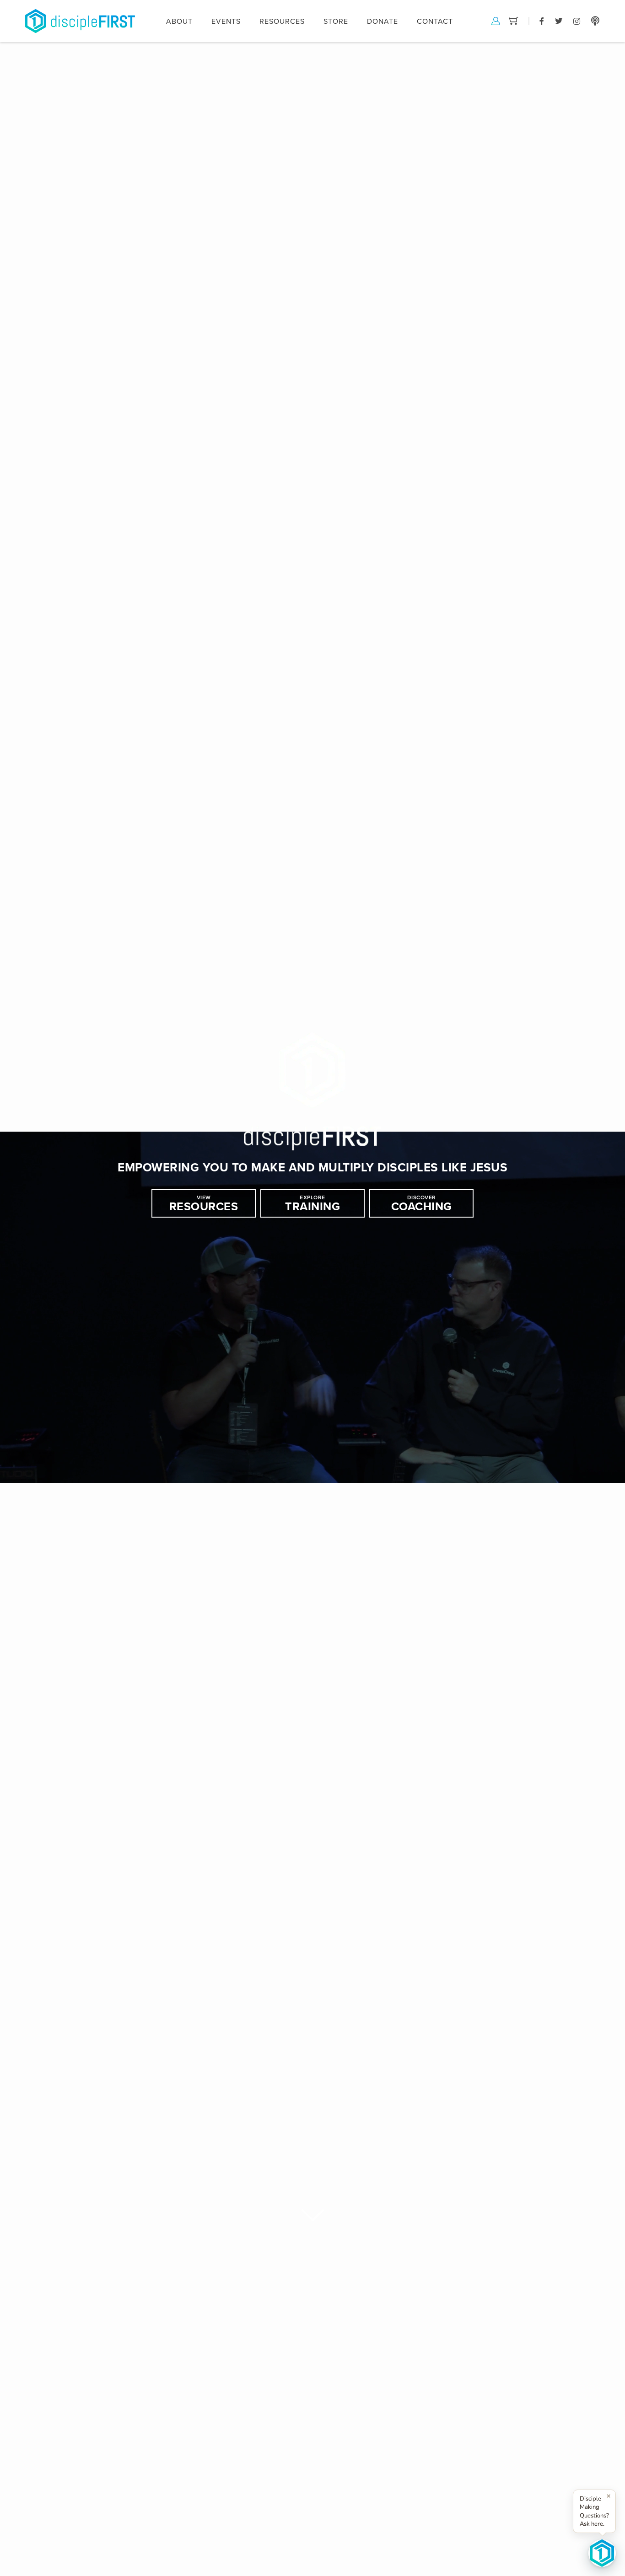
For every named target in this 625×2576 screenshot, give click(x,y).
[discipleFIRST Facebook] (542, 21)
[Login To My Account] (496, 20)
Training (312, 1204)
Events (226, 21)
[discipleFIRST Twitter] (559, 21)
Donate (383, 21)
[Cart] (514, 20)
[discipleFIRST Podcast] (595, 21)
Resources (204, 1204)
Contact (435, 21)
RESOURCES (282, 21)
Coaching (422, 1204)
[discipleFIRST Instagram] (577, 21)
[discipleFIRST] (602, 2553)
